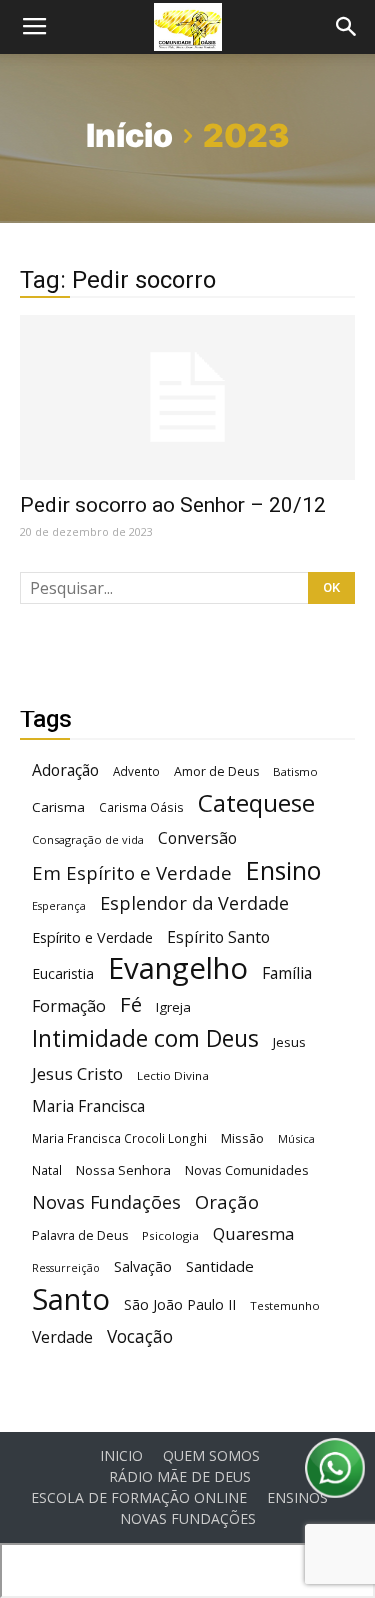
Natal (47, 1170)
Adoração (65, 770)
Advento (136, 771)
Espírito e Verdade (92, 937)
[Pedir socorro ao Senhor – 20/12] (187, 397)
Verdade (62, 1337)
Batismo (295, 771)
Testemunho (285, 1305)
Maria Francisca (88, 1106)
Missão (242, 1138)
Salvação (143, 1266)
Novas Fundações (106, 1202)
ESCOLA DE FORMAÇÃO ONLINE (139, 1498)
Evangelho (178, 968)
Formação (69, 1006)
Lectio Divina (173, 1075)
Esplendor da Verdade (194, 903)
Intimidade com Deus (145, 1038)
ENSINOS (297, 1498)
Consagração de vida (88, 839)
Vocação (140, 1336)
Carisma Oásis (141, 807)
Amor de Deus (216, 771)
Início (129, 135)
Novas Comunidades (247, 1170)
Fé (131, 1004)
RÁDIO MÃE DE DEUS (180, 1477)
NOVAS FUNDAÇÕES (188, 1519)
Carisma (58, 807)
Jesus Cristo (77, 1073)
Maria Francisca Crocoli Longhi (119, 1138)
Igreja (173, 1007)
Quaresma (253, 1233)
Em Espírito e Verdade (132, 872)
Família (287, 973)
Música (296, 1138)
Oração (227, 1201)
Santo (71, 1299)
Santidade (220, 1266)
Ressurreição (66, 1268)
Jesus (289, 1042)
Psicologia (170, 1235)
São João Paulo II (180, 1304)
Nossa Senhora (123, 1170)
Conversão (197, 838)
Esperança (59, 906)
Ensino (283, 870)
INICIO (121, 1456)
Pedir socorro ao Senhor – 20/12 (173, 505)
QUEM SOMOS (211, 1456)
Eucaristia (63, 973)
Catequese (256, 802)
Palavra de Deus (80, 1235)
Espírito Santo (218, 937)
